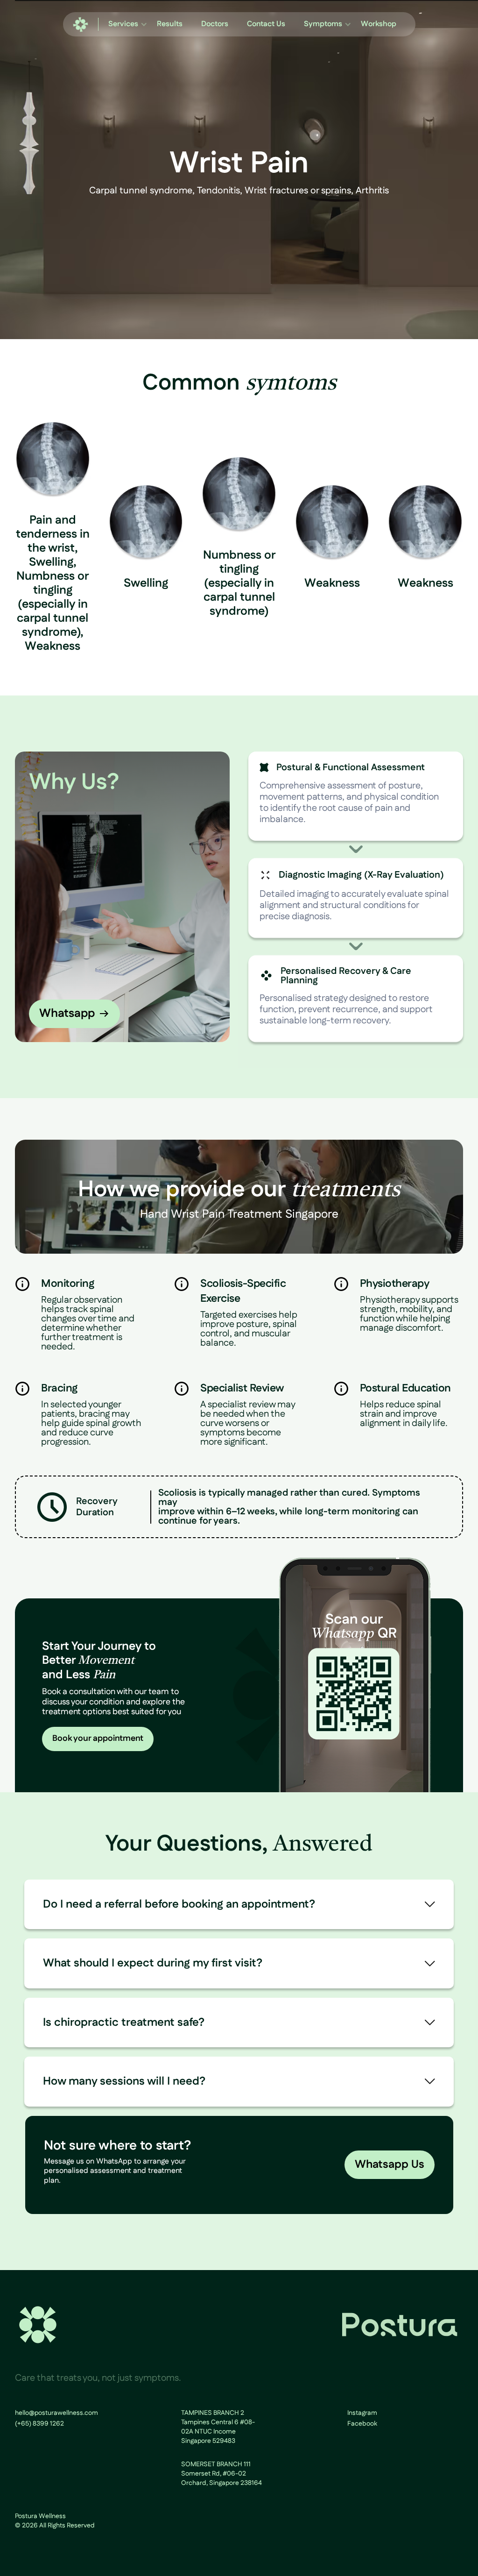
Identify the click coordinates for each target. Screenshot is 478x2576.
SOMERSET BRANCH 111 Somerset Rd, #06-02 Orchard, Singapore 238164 (221, 2474)
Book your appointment (98, 1739)
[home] (81, 25)
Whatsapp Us (390, 2164)
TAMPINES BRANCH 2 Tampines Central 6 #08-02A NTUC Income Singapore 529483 (218, 2427)
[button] (123, 24)
